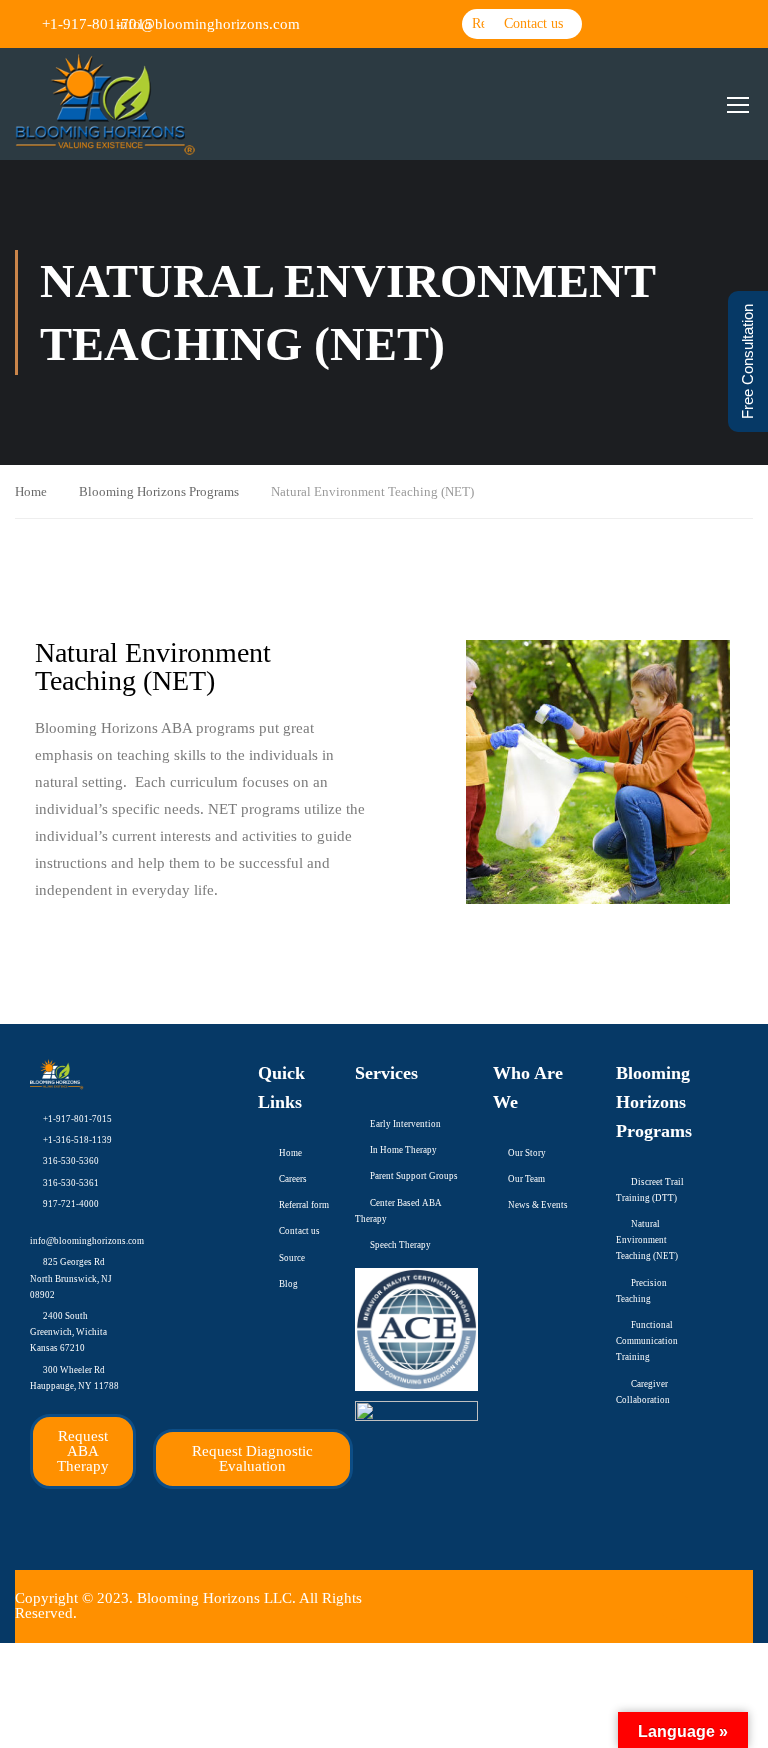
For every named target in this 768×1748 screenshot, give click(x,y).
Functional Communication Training (647, 1341)
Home (31, 491)
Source (292, 1258)
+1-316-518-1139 (77, 1140)
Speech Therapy (400, 1245)
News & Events (538, 1205)
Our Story (527, 1153)
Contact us (299, 1231)
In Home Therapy (403, 1150)
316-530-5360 (71, 1161)
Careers (293, 1179)
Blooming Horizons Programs (159, 491)
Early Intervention (405, 1124)
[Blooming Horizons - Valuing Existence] (105, 104)
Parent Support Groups (414, 1176)
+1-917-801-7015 (77, 1119)
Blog (288, 1284)
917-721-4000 (71, 1204)
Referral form (304, 1205)
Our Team (526, 1179)
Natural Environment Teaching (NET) (647, 1240)
